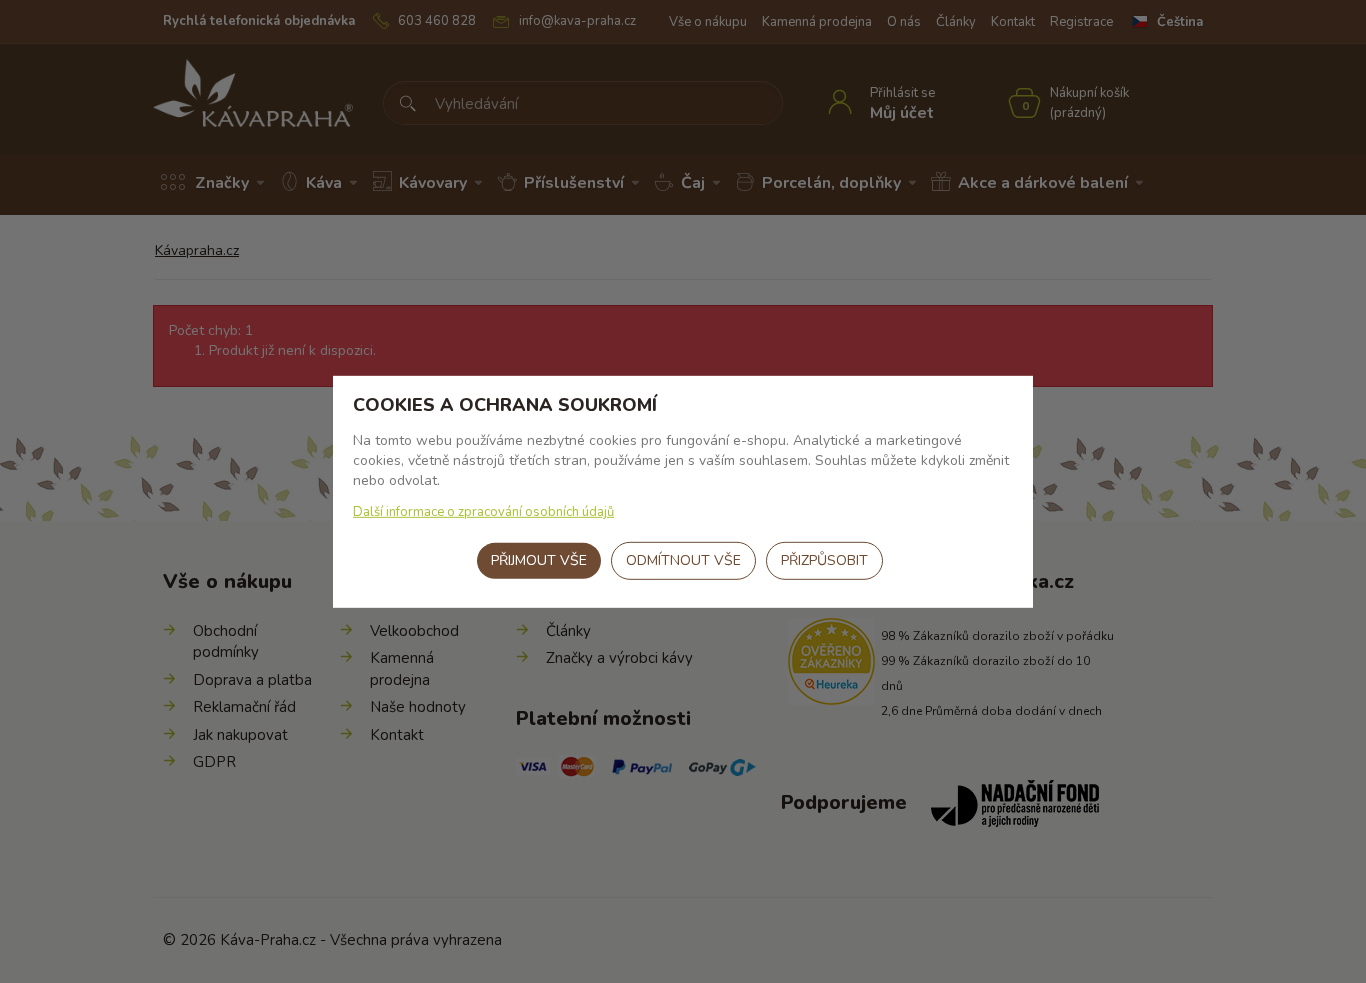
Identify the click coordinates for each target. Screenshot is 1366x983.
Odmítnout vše (683, 560)
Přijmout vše (539, 560)
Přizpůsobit (824, 560)
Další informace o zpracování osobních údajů (483, 512)
